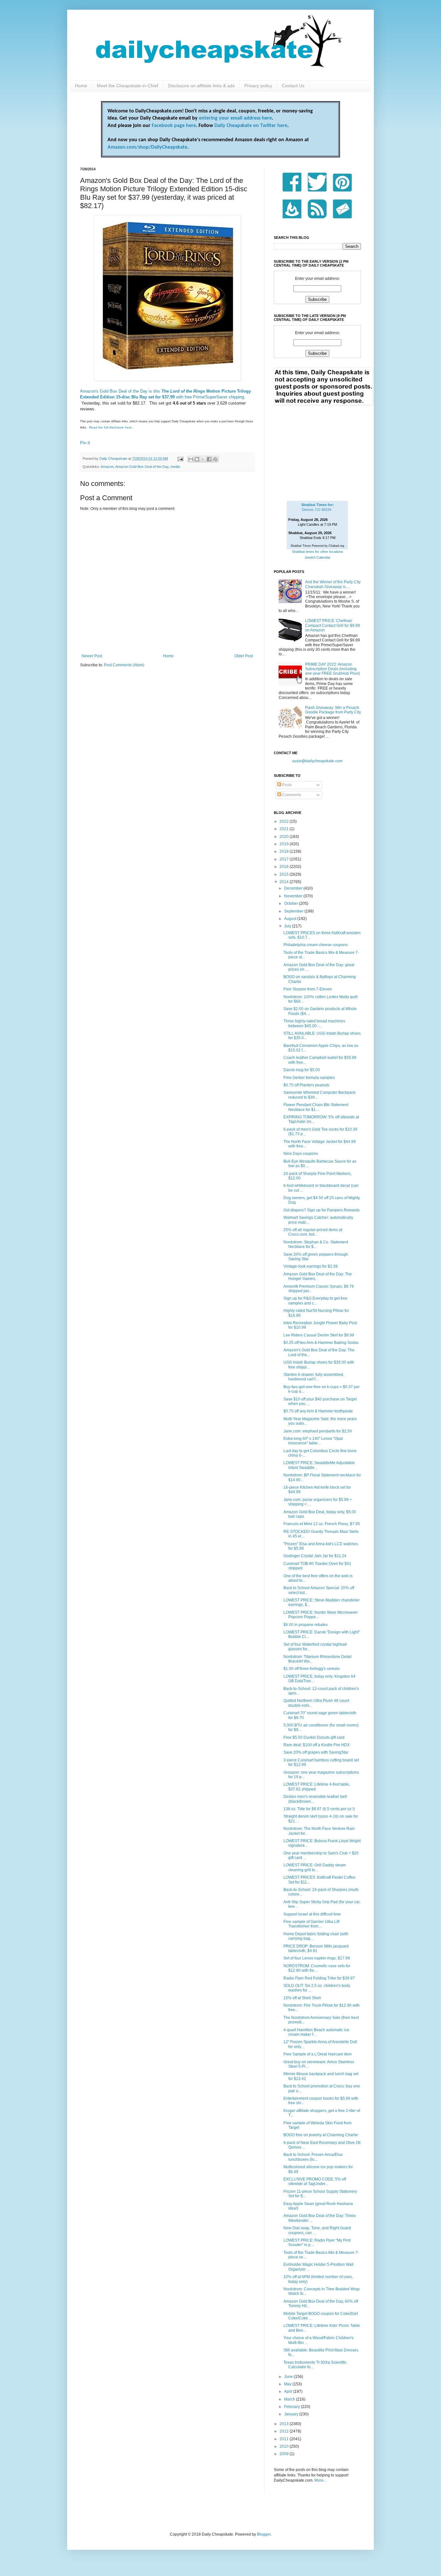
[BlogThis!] (197, 459)
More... (320, 2480)
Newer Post (92, 656)
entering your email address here (235, 118)
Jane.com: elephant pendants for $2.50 (318, 1431)
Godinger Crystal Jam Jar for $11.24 (315, 1556)
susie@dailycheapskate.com (317, 761)
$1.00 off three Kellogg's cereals (312, 1669)
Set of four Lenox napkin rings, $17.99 (317, 1958)
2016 (285, 867)
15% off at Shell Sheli (302, 1998)
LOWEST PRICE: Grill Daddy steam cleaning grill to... (315, 1867)
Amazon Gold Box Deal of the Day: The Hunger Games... (318, 1276)
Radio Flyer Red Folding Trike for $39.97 (319, 1978)
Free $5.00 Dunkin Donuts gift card (314, 1737)
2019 (285, 844)
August (291, 919)
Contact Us (293, 86)
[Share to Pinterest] (215, 459)
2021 (285, 829)
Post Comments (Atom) (124, 665)
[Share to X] (203, 459)
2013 (285, 2424)
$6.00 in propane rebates (306, 1625)
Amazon (107, 467)
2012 (285, 2431)
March (290, 2399)
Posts (287, 785)
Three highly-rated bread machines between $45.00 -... (314, 1023)
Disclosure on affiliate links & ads (201, 86)
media (175, 467)
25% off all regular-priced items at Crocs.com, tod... (313, 1232)
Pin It (85, 443)
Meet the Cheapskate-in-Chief (128, 86)
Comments (291, 795)
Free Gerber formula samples (309, 1078)
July (288, 926)
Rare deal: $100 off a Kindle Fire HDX (317, 1745)
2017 (285, 859)
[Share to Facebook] (209, 459)
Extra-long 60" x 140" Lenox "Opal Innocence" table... (313, 1441)
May (288, 2384)
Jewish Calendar (318, 557)
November (294, 896)
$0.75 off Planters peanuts (306, 1085)
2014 (285, 882)
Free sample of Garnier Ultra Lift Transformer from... (311, 1924)
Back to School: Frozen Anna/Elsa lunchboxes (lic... (313, 2157)
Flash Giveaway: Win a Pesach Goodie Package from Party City (333, 710)
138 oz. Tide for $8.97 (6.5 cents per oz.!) (319, 1809)
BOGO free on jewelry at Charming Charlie (321, 2135)
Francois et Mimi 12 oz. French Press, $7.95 (322, 1524)
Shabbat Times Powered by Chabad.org (317, 546)
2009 (285, 2454)
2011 (285, 2439)
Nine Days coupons (301, 1154)
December (294, 888)
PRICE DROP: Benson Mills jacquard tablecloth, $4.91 (316, 1948)
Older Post (244, 656)
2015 (285, 874)
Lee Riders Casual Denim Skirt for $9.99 (319, 1335)
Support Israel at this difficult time (312, 1914)
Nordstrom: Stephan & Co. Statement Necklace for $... (316, 1244)
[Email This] (191, 459)
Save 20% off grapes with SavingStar (316, 1752)
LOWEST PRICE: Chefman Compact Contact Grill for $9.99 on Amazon (333, 625)
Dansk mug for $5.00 (302, 1070)
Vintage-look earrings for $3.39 (311, 1266)
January (292, 2414)
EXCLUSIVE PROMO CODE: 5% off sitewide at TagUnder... (315, 2181)
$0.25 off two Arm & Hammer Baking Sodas (321, 1343)
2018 (285, 851)
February (292, 2407)
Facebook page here (174, 126)
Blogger (264, 2534)
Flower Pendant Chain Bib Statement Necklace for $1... (316, 1107)
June (289, 2377)
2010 (285, 2446)
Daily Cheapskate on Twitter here (251, 126)
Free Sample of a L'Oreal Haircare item (318, 2054)
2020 (285, 837)
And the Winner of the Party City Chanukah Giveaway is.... (333, 584)
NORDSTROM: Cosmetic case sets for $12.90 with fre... (317, 1968)
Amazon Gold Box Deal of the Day (142, 467)
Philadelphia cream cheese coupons (316, 945)
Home (81, 86)
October (292, 903)
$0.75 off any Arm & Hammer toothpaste (318, 1411)
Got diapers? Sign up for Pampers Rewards (322, 1210)
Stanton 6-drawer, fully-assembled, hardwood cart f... (314, 1377)
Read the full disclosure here (110, 427)
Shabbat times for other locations (318, 552)
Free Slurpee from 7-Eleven (308, 989)
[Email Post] (180, 459)
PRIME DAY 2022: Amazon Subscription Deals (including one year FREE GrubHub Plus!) (333, 669)
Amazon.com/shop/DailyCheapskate (147, 147)
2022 (285, 821)
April (289, 2391)
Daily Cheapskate (114, 459)
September (294, 911)
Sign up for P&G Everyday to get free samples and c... (315, 1301)
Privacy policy (258, 86)
